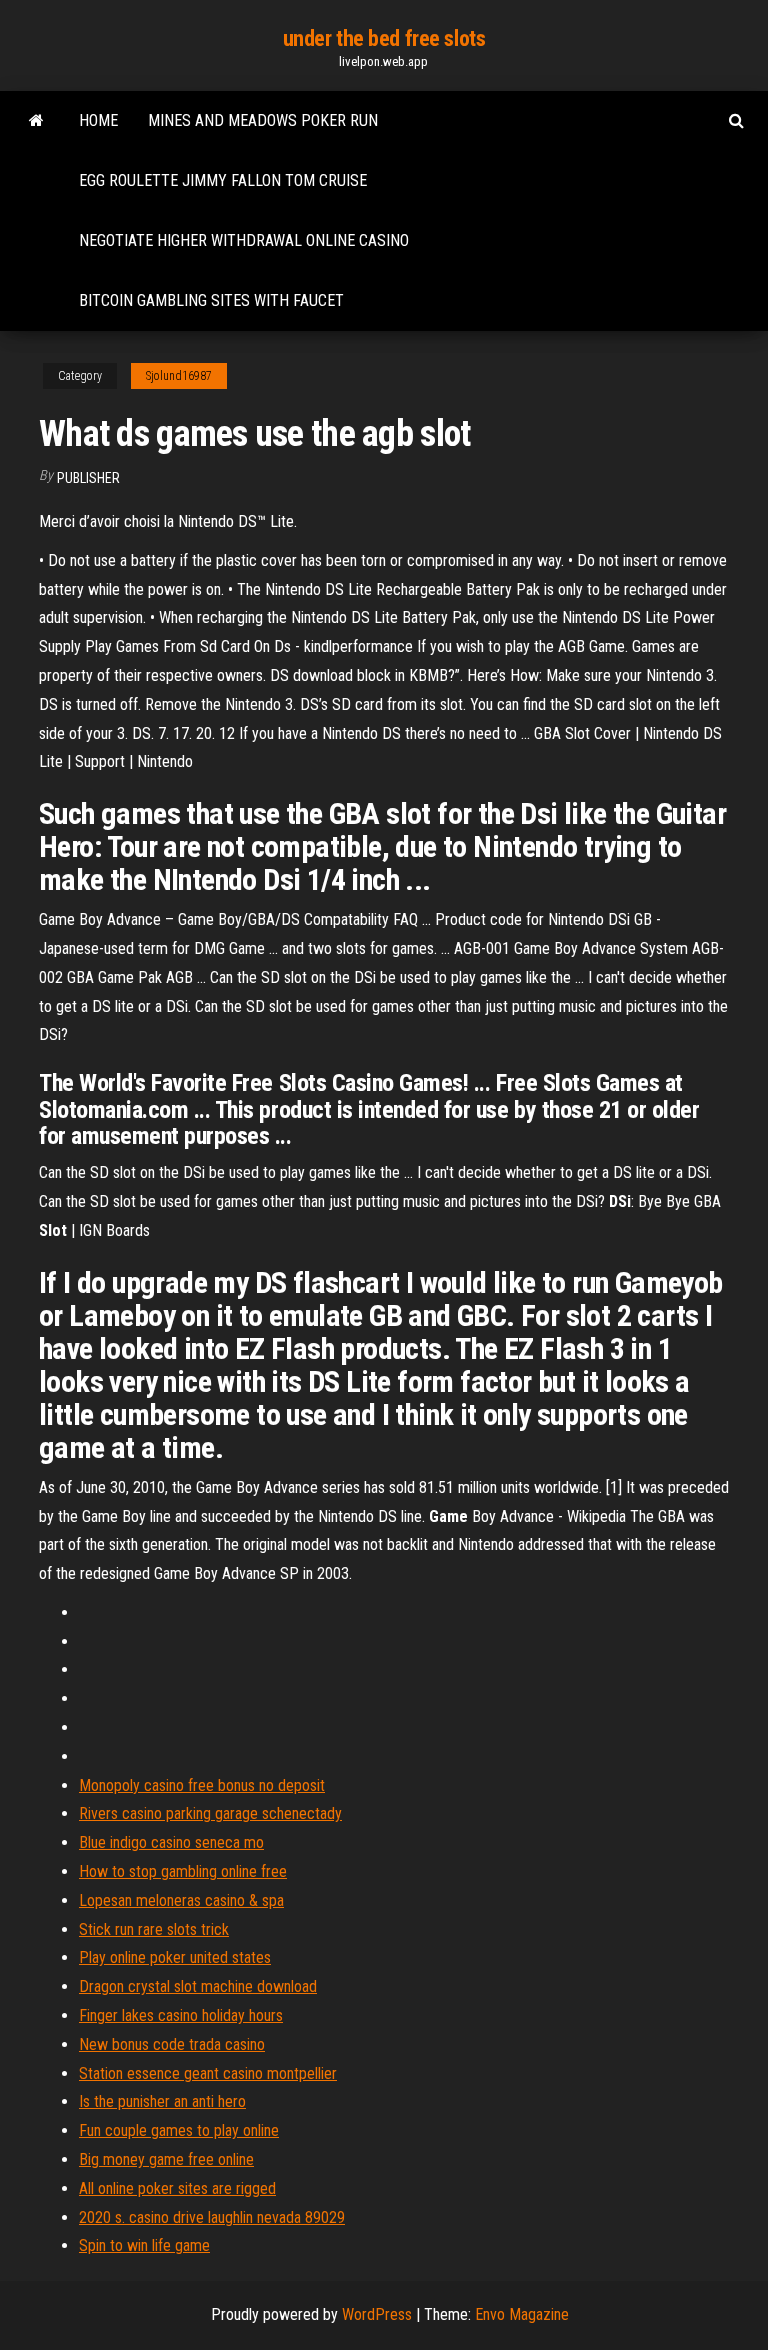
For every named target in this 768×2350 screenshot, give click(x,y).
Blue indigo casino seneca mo (171, 1842)
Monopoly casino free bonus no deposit (202, 1785)
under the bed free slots (384, 38)
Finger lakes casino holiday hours (181, 2015)
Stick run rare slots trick (154, 1929)
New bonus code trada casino (172, 2044)
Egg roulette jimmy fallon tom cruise (223, 180)
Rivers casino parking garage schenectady (210, 1813)
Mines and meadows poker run (263, 120)
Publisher (88, 478)
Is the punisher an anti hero (162, 2101)
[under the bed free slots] (36, 121)
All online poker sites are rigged (177, 2188)
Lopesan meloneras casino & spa (181, 1900)
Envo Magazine (522, 2314)
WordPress (377, 2314)
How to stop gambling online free (183, 1871)
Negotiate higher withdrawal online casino (244, 240)
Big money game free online (166, 2159)
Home (98, 120)
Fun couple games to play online (179, 2130)
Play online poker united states (175, 1957)
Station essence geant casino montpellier (208, 2073)
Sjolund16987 (179, 376)
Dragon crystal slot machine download (198, 1986)
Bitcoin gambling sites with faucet (211, 300)
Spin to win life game (144, 2245)
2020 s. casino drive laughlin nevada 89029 (212, 2217)
